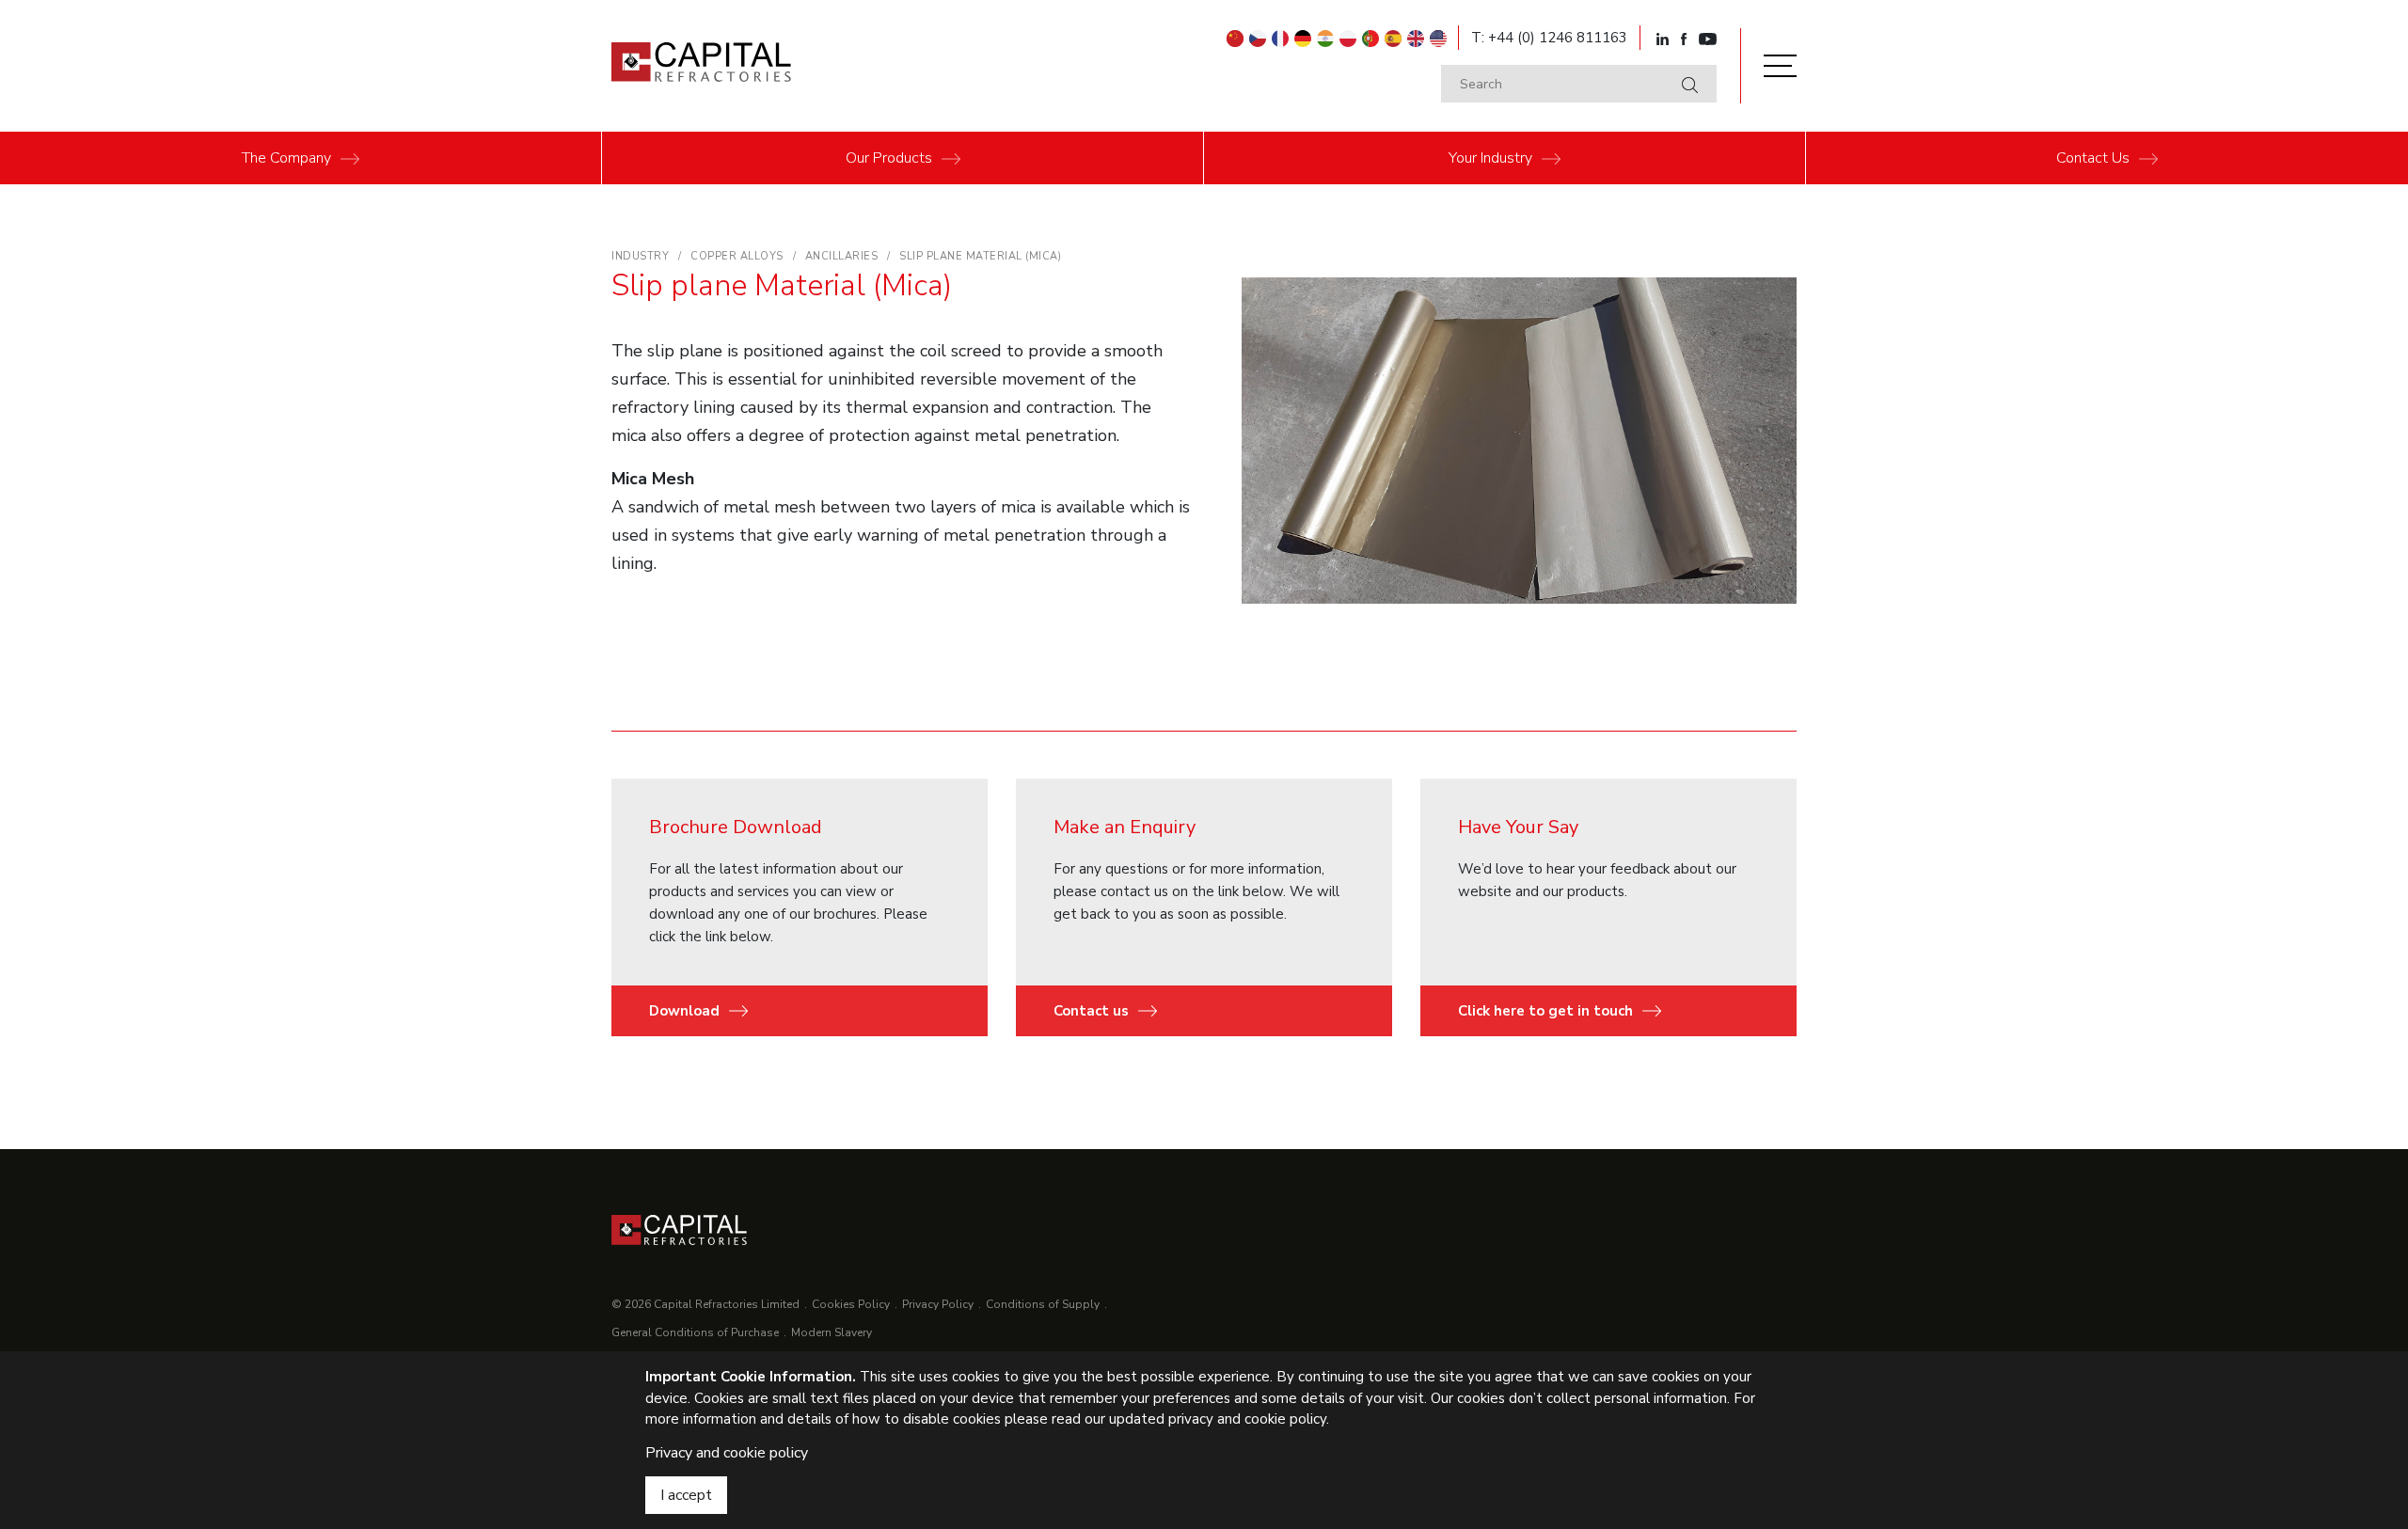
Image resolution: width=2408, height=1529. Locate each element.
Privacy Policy (938, 1304)
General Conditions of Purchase (695, 1332)
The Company (286, 158)
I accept (686, 1495)
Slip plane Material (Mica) (980, 256)
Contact (2093, 158)
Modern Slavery (832, 1332)
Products (889, 158)
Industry (1490, 158)
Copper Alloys (737, 256)
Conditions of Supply (1043, 1304)
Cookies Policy (851, 1304)
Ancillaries (842, 256)
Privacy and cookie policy (727, 1453)
